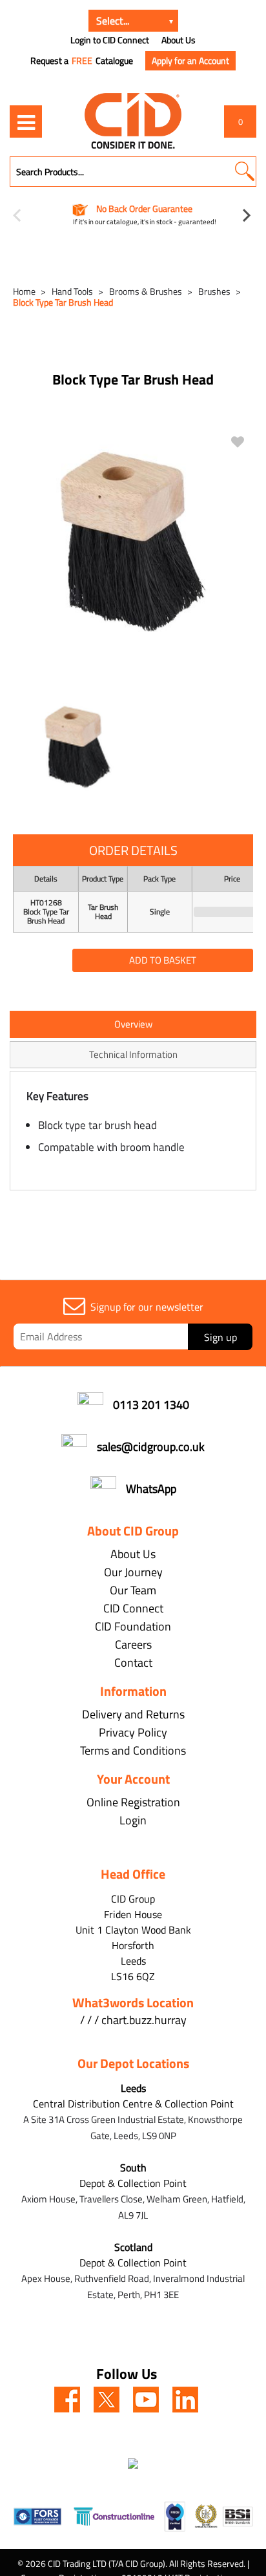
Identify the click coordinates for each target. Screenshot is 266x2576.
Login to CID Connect (110, 40)
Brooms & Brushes (146, 291)
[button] (244, 172)
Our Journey (133, 1572)
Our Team (133, 1590)
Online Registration (133, 1802)
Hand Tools (72, 291)
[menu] (26, 121)
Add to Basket (163, 960)
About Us (179, 40)
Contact (133, 1663)
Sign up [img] (220, 1337)
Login (133, 1820)
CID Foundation (133, 1626)
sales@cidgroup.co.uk (151, 1447)
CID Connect (133, 1608)
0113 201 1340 (151, 1405)
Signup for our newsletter (147, 1307)
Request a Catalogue (82, 61)
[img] (67, 2400)
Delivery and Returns (133, 1714)
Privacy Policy (133, 1732)
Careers (133, 1644)
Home (24, 291)
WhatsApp (151, 1489)
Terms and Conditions (133, 1750)
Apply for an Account (190, 60)
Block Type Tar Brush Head (63, 302)
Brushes (214, 291)
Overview (133, 1024)
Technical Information (133, 1054)
